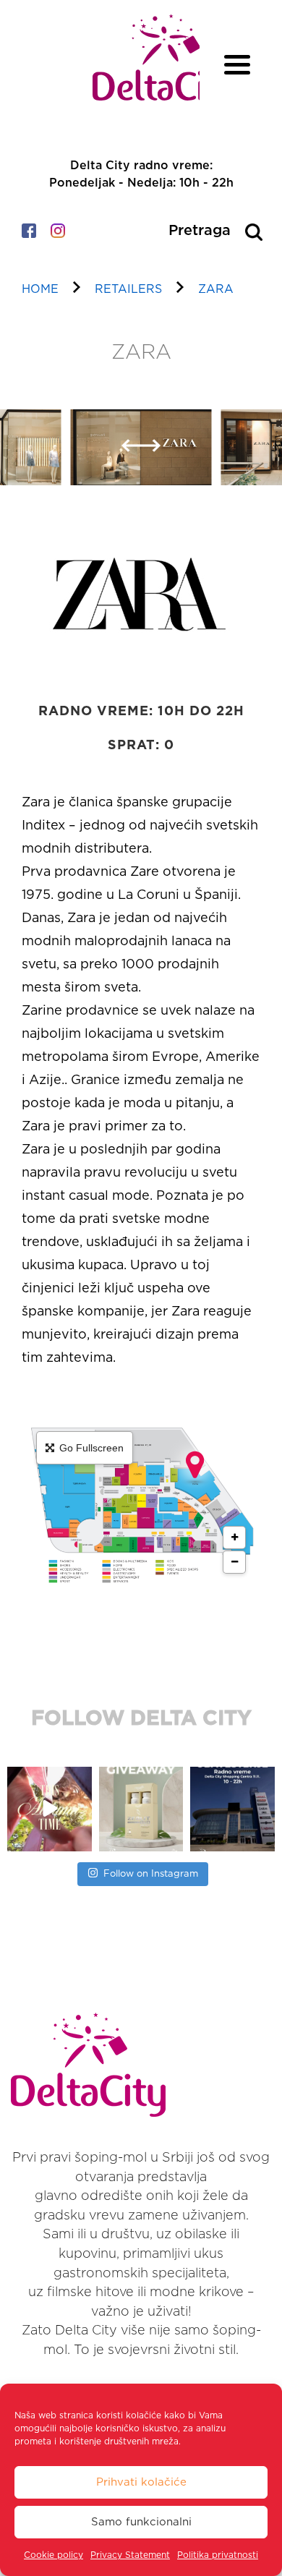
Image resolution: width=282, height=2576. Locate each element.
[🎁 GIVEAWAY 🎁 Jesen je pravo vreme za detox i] (141, 1809)
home (40, 289)
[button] (131, 455)
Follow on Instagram (151, 1874)
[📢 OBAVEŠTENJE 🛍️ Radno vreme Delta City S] (232, 1809)
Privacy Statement (130, 2555)
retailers (128, 289)
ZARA (216, 289)
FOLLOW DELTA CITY (141, 1719)
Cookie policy (54, 2555)
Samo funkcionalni (141, 2522)
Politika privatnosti (218, 2555)
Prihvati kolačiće (141, 2482)
